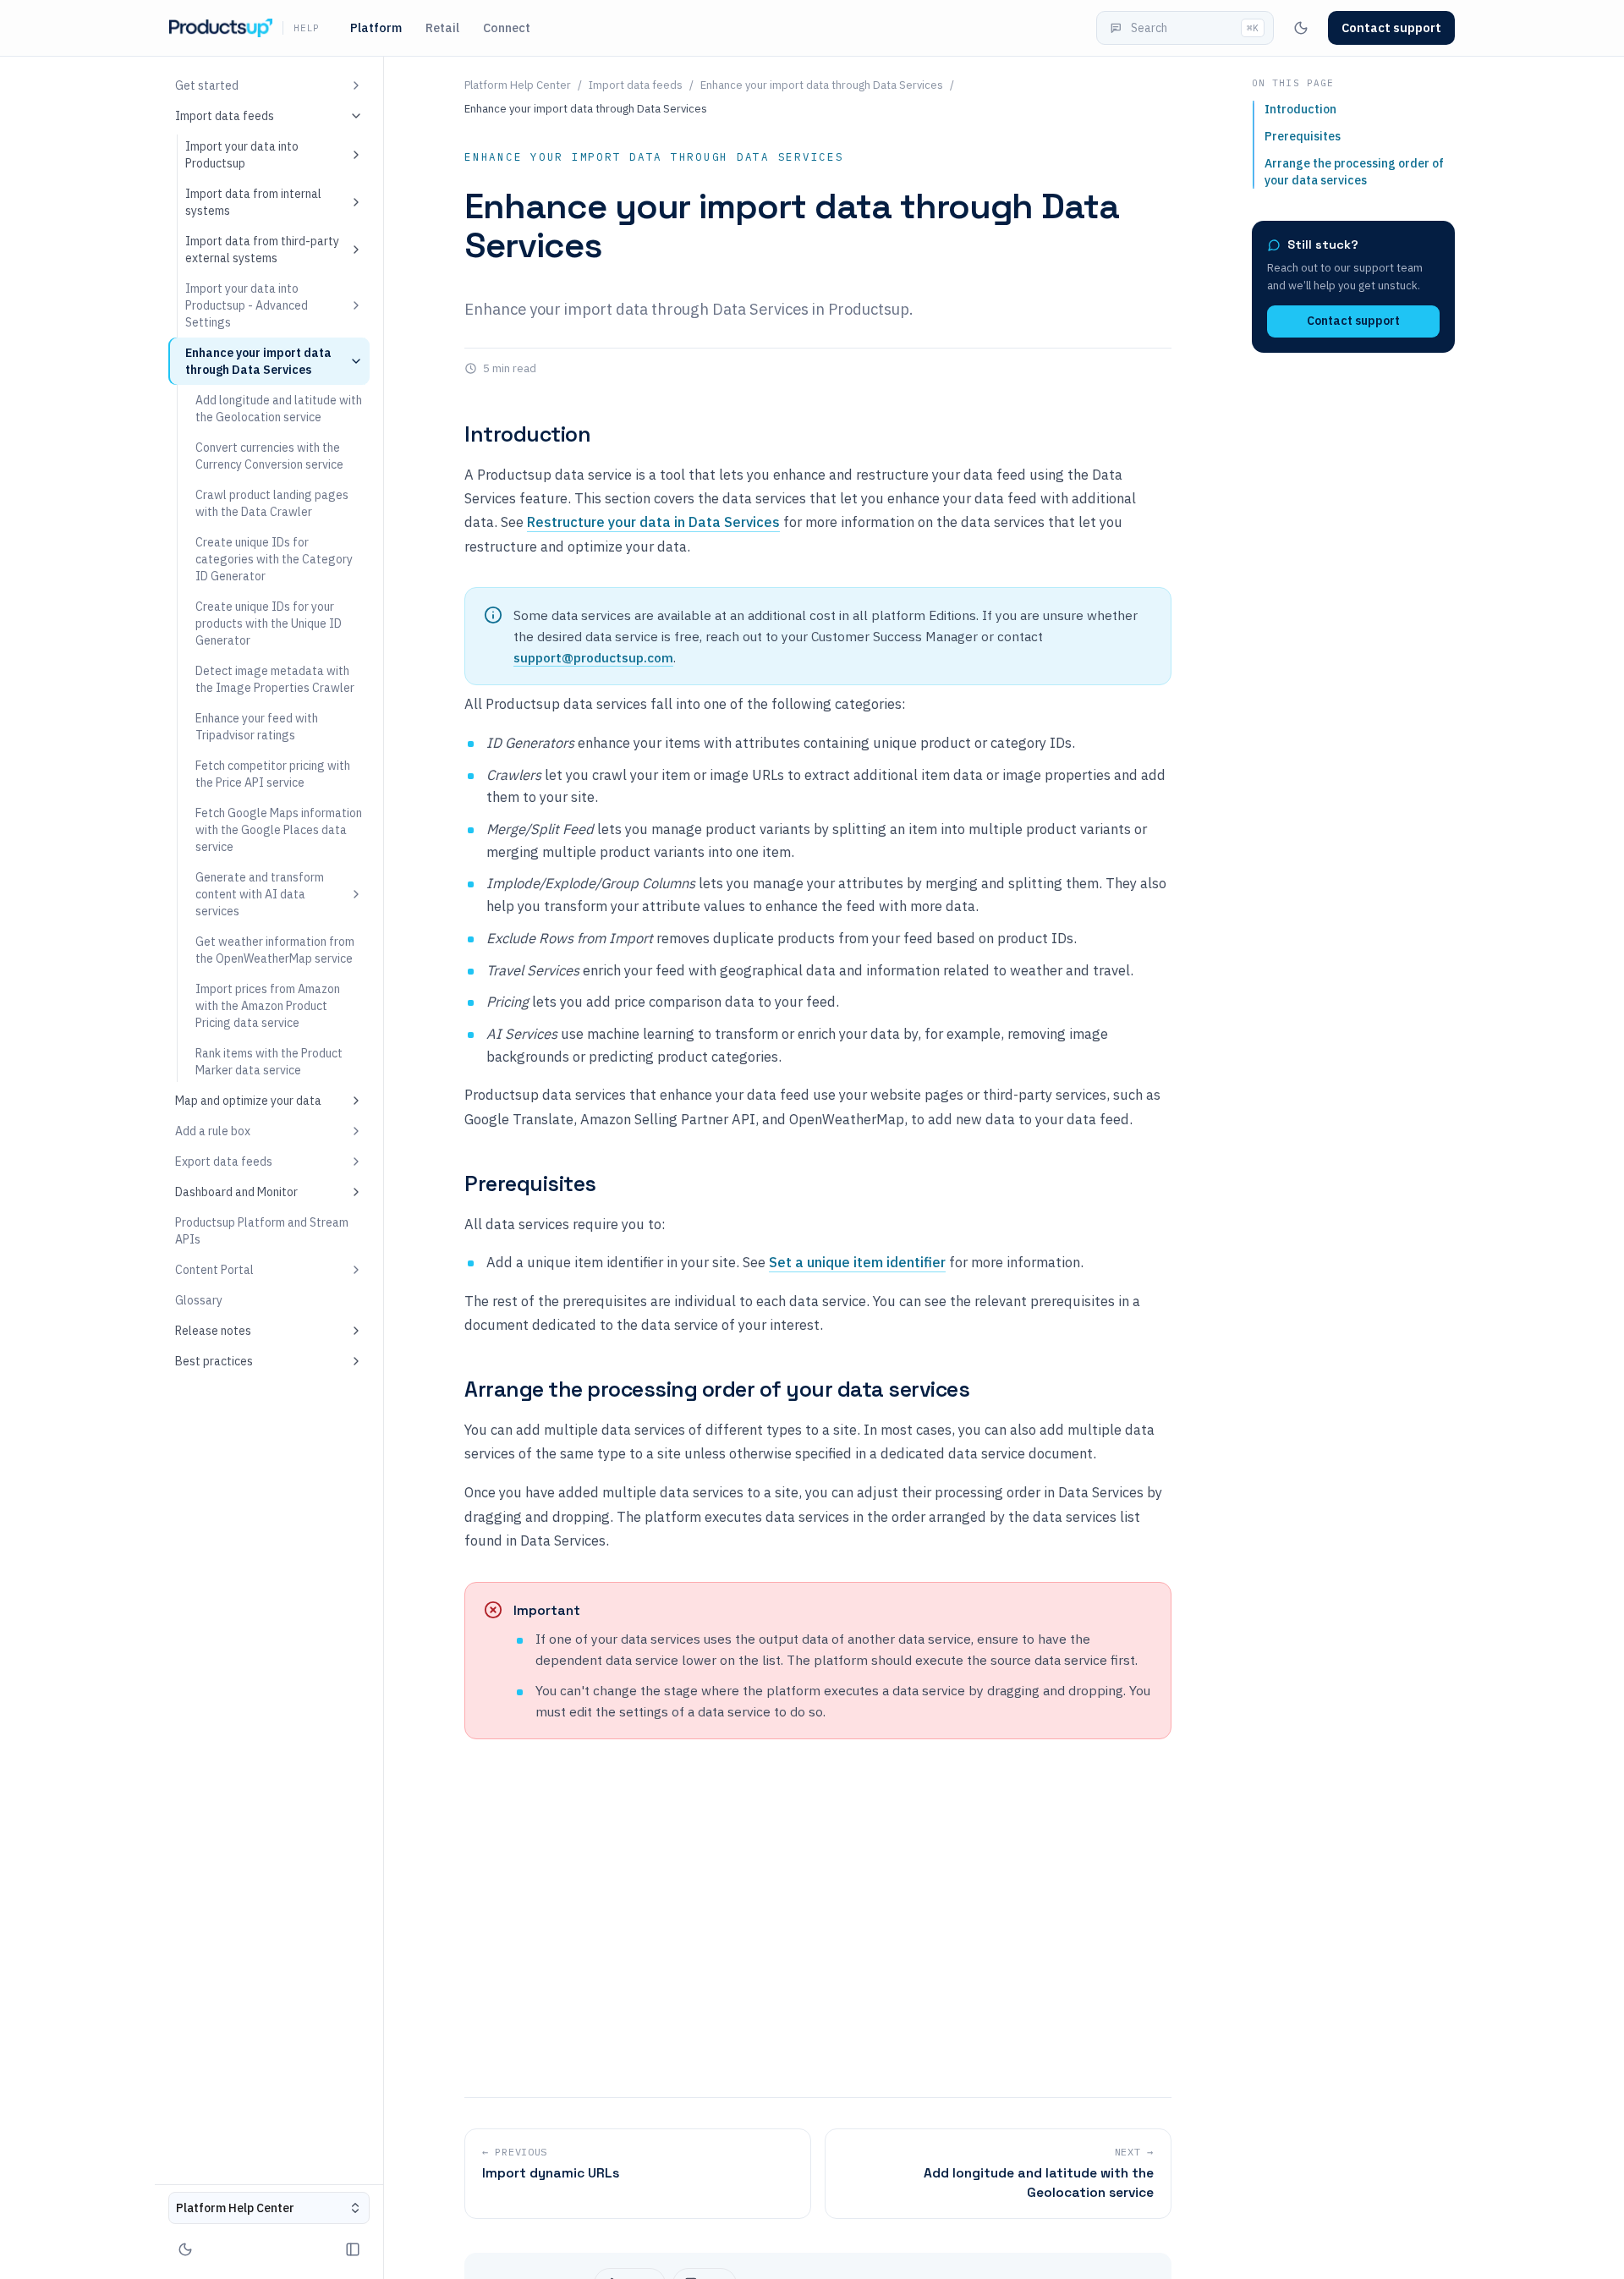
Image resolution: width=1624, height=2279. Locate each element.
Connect (507, 27)
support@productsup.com (593, 657)
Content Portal (214, 1270)
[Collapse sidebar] (353, 2249)
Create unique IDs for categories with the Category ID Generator (274, 559)
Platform (376, 27)
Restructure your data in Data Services (653, 522)
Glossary (199, 1300)
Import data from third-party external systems (262, 250)
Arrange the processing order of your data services (717, 1389)
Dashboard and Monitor (236, 1192)
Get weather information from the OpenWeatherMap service (275, 950)
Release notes (213, 1331)
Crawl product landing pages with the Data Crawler (272, 503)
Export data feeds (224, 1161)
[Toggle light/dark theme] (1301, 28)
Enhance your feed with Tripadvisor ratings (257, 727)
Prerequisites (530, 1183)
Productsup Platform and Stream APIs (262, 1231)
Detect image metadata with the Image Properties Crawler (275, 679)
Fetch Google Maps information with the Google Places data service (279, 830)
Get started (207, 85)
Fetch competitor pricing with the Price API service (273, 774)
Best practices (214, 1361)
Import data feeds (225, 116)
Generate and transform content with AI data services (260, 894)
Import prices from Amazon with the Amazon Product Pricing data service (268, 1006)
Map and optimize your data (248, 1101)
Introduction (527, 434)
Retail (442, 27)
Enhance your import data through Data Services (258, 361)
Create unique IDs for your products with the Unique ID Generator (269, 623)
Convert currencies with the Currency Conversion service (269, 456)
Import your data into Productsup (242, 155)
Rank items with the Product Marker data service (269, 1062)
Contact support (1353, 321)
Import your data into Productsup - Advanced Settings (247, 305)
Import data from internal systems (253, 202)
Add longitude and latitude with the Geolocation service (279, 409)
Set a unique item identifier (857, 1262)
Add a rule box (213, 1131)
